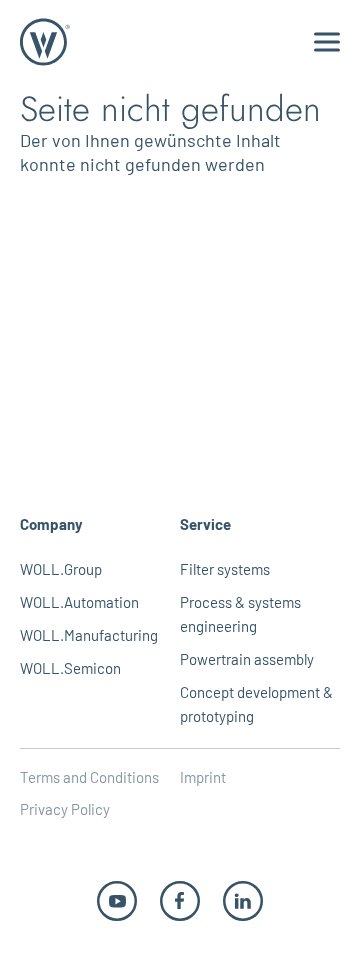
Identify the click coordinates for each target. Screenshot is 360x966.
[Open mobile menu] (327, 42)
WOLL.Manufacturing (89, 635)
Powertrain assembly (247, 659)
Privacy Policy (65, 809)
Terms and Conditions (89, 777)
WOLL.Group (61, 569)
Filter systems (225, 569)
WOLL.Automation (79, 602)
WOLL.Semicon (70, 668)
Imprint (203, 777)
